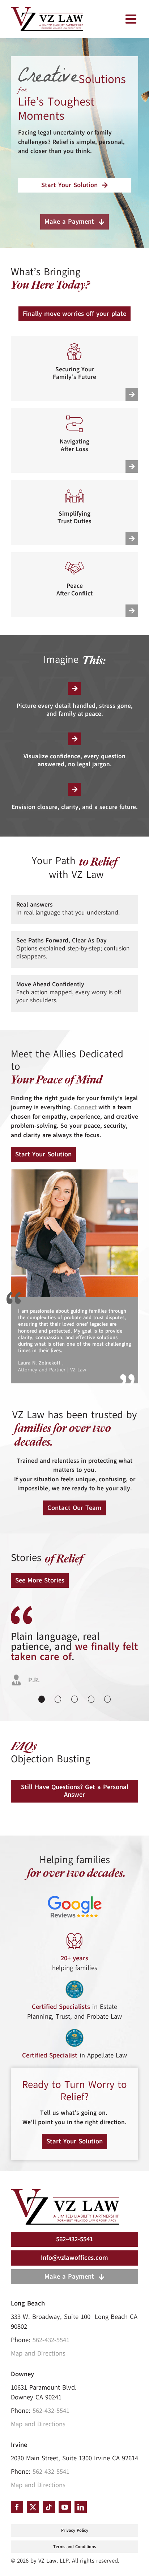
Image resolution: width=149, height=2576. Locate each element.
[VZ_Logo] (65, 2192)
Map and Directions (38, 2353)
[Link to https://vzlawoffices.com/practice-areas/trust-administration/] (132, 539)
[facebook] (17, 2507)
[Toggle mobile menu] (132, 19)
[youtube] (65, 2507)
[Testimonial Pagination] (42, 1699)
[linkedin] (81, 2507)
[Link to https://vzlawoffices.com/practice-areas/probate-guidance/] (132, 467)
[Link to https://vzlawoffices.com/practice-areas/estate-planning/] (132, 394)
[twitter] (33, 2507)
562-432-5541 (51, 2340)
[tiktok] (49, 2507)
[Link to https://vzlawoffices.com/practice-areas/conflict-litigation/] (132, 611)
